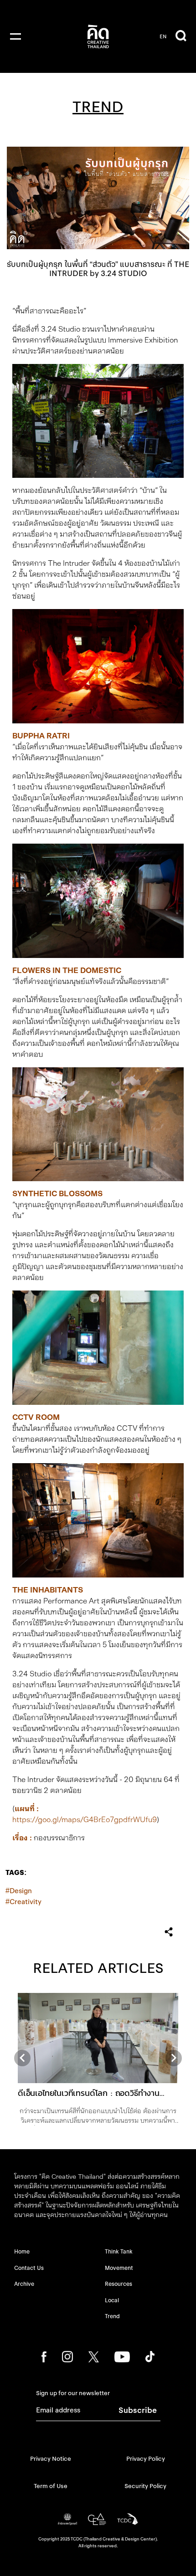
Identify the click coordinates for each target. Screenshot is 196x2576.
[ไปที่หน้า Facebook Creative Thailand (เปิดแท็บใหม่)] (44, 2357)
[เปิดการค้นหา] (181, 36)
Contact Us (29, 2268)
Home (22, 2251)
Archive (24, 2284)
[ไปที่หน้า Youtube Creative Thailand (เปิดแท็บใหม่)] (122, 2357)
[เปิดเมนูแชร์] (169, 1932)
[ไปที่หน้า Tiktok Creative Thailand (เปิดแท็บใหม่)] (150, 2357)
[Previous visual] (22, 2058)
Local (112, 2300)
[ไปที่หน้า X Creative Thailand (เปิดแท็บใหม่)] (94, 2357)
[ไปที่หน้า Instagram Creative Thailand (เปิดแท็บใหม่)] (68, 2357)
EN (163, 36)
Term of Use (51, 2486)
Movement (119, 2268)
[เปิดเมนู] (15, 36)
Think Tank (119, 2251)
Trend (112, 2316)
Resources (119, 2284)
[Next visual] (174, 2058)
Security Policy (145, 2486)
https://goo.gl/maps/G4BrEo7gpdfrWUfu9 (85, 1820)
